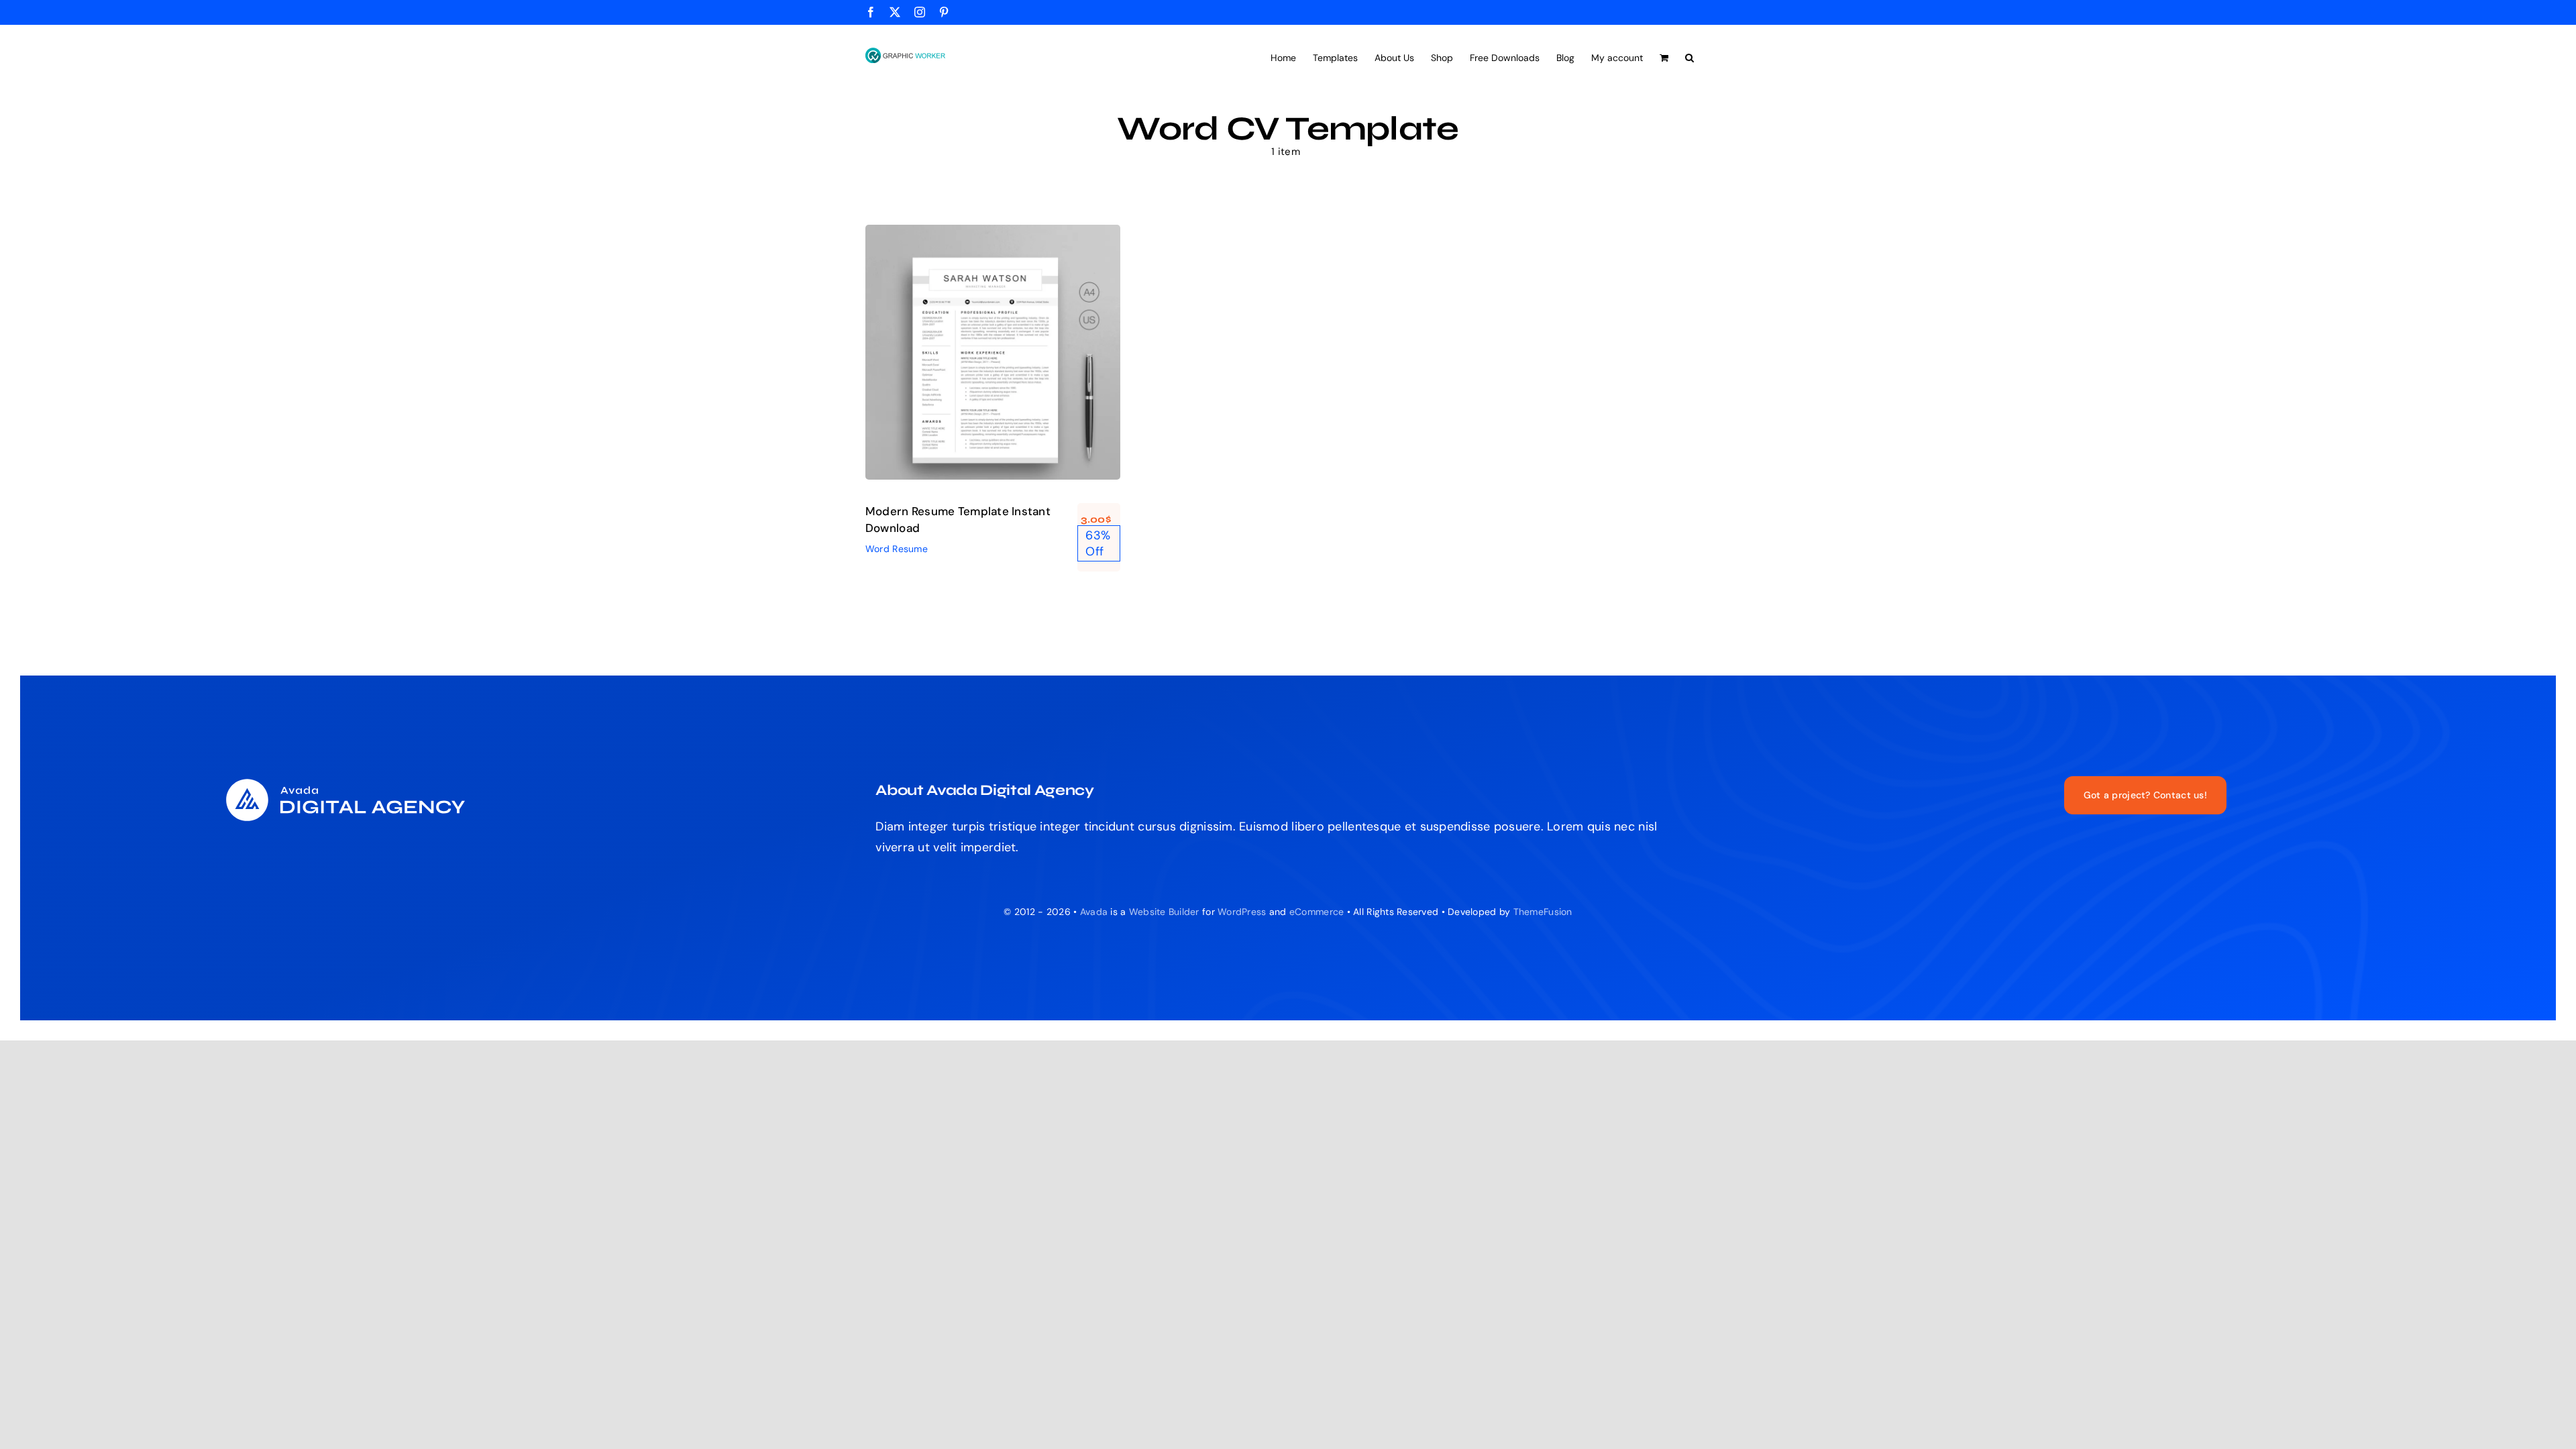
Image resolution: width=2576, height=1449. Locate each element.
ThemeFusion (1543, 912)
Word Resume (993, 375)
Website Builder (1164, 912)
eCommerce (1317, 912)
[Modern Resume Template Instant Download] (993, 352)
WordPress (1242, 912)
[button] (1689, 56)
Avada (1094, 912)
